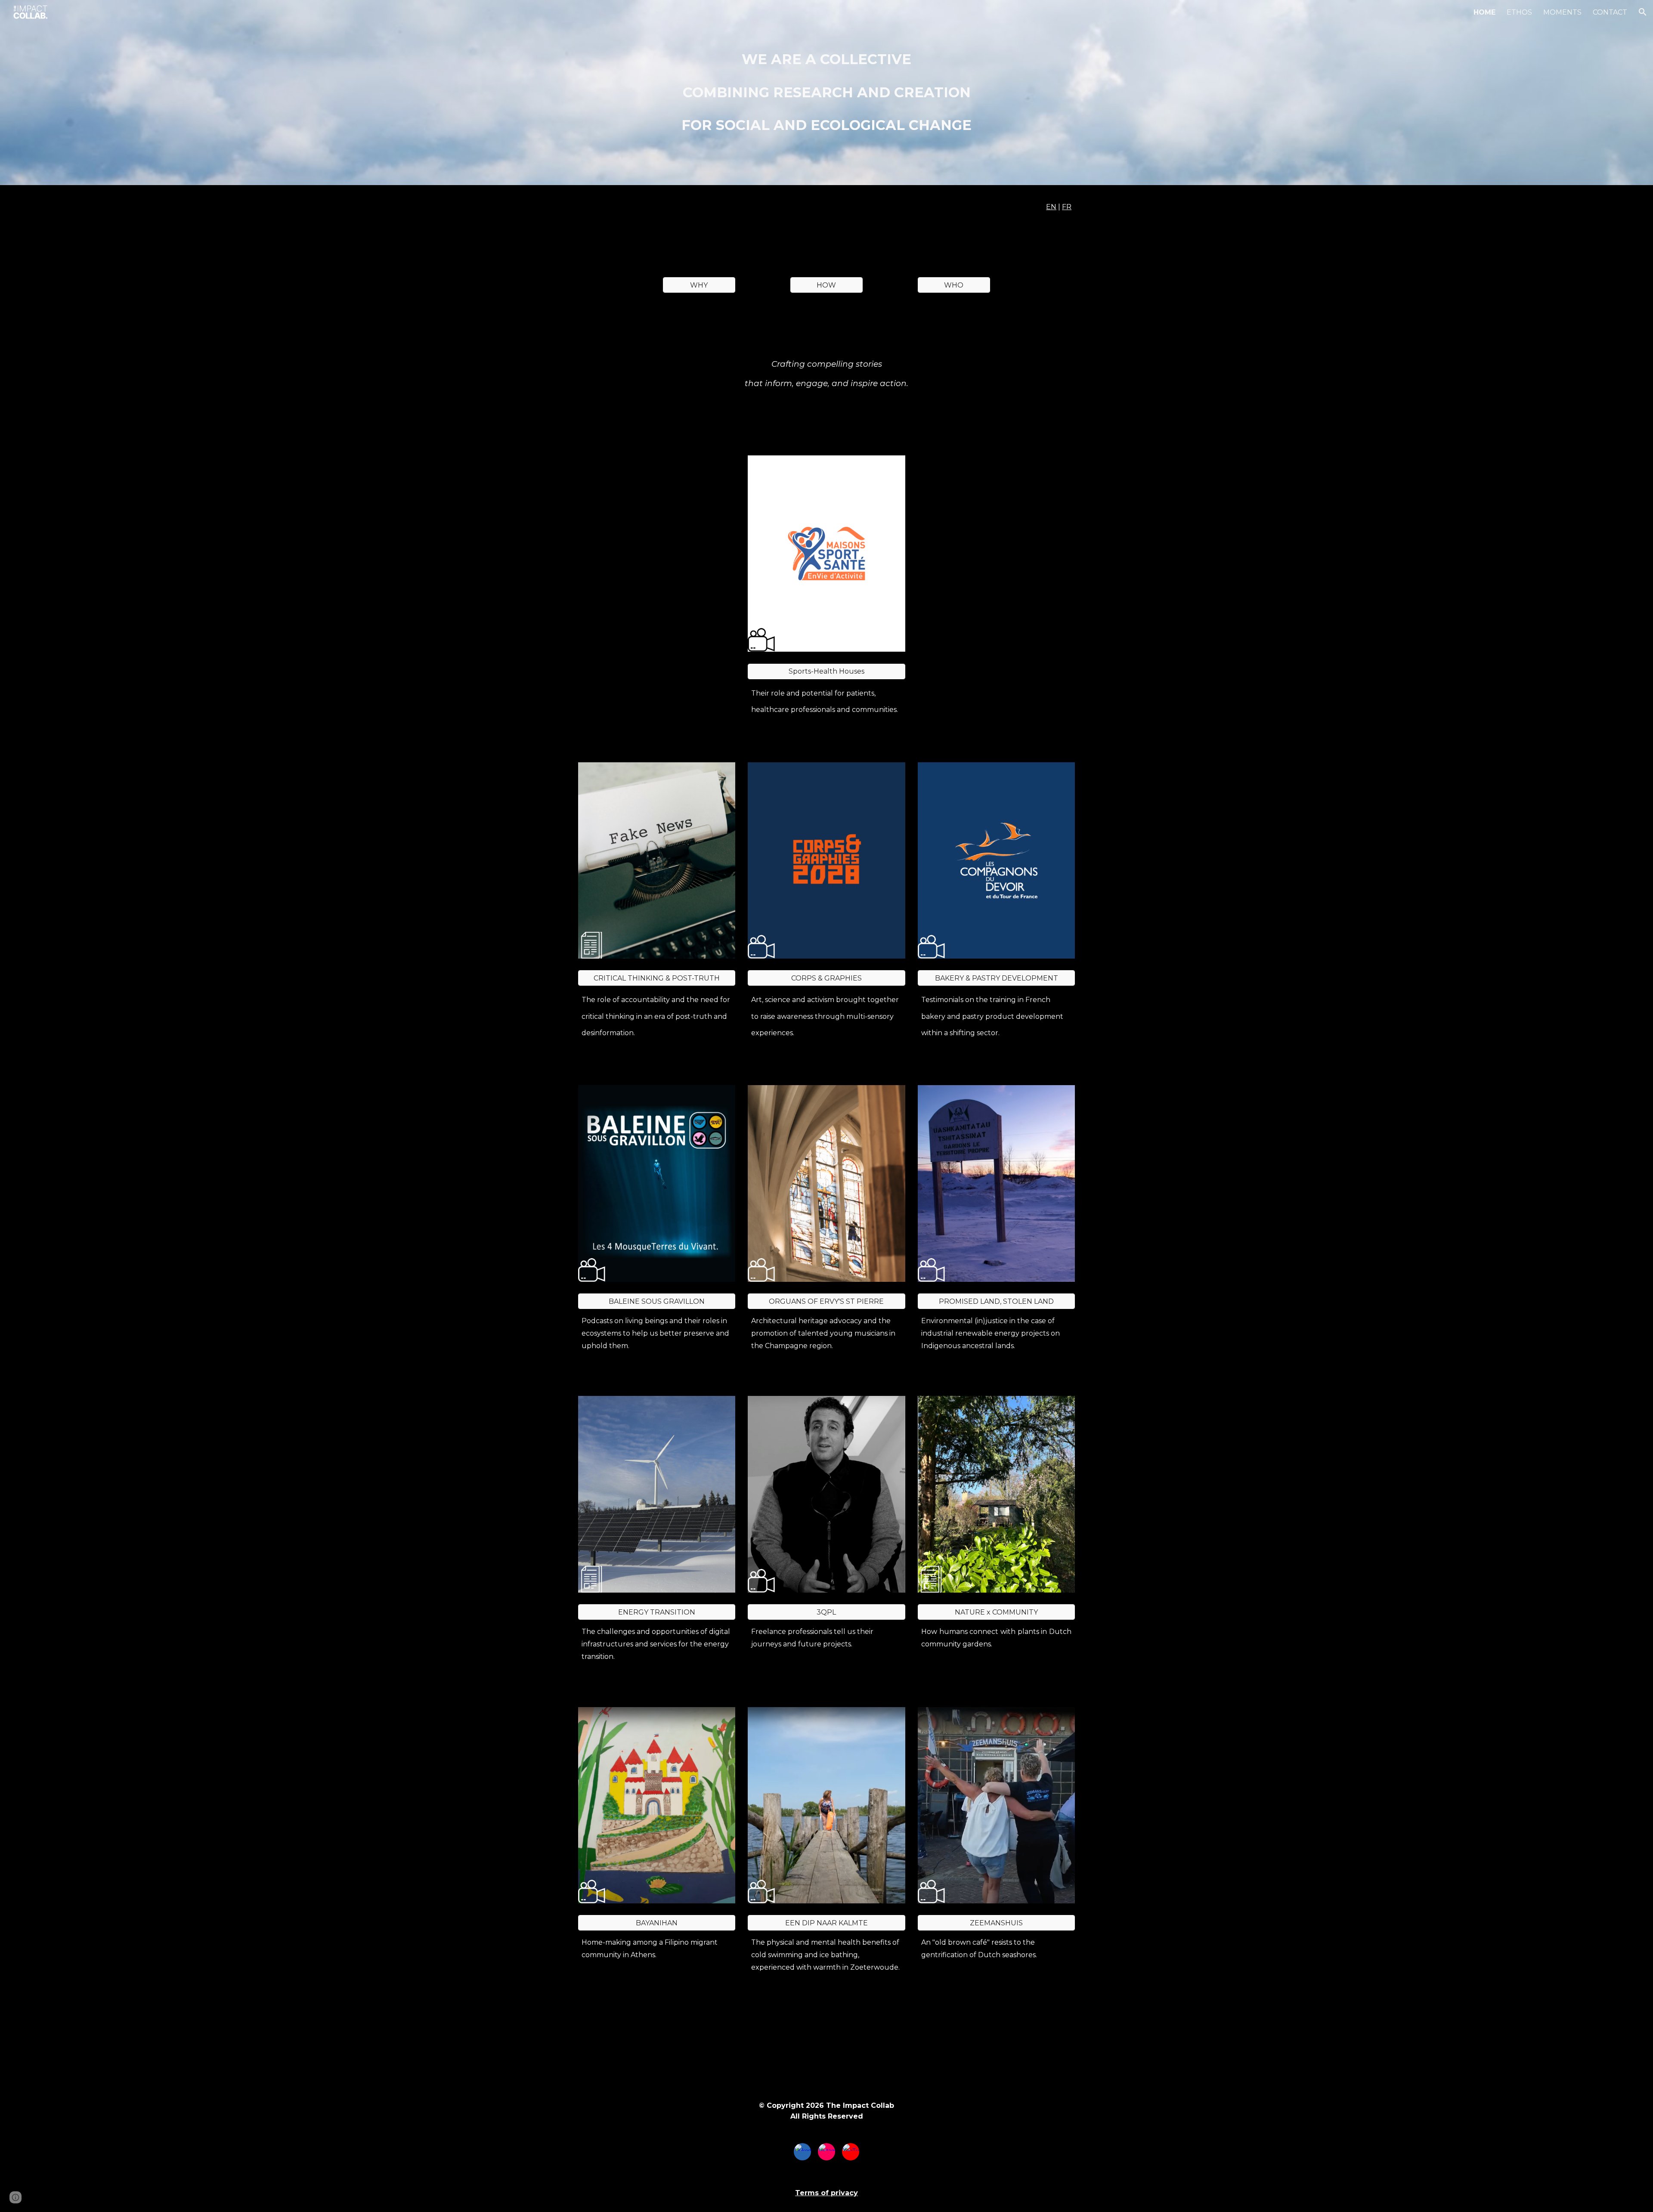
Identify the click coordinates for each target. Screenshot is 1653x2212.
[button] (1643, 12)
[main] (826, 93)
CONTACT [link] (1610, 12)
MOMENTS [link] (1562, 12)
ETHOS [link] (1519, 12)
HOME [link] (1484, 12)
